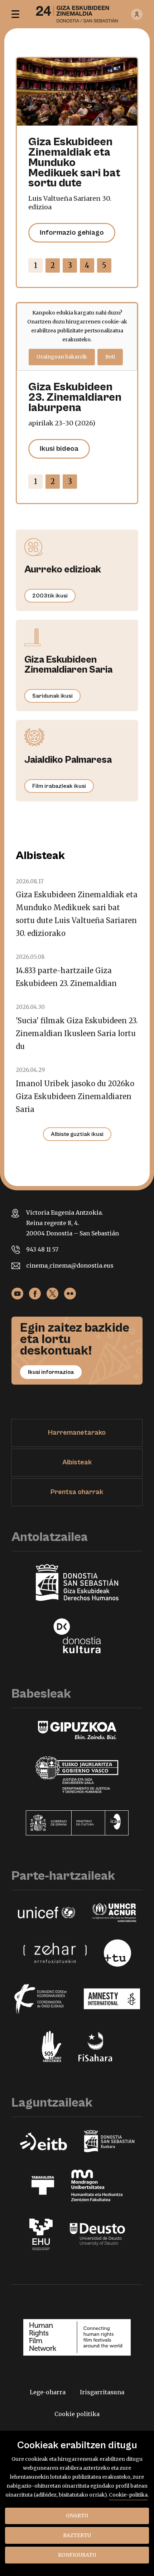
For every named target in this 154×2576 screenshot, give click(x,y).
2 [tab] (53, 265)
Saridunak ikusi (52, 696)
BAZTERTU (77, 2535)
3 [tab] (70, 265)
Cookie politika (77, 2414)
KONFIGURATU (77, 2555)
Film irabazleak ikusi (59, 786)
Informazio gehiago (72, 233)
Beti (110, 357)
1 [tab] (36, 265)
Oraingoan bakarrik (62, 357)
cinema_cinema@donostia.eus (70, 1265)
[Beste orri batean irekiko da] (17, 1293)
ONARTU (77, 2516)
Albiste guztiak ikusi (77, 1134)
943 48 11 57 (42, 1249)
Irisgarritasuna (102, 2392)
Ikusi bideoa (59, 449)
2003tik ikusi (50, 596)
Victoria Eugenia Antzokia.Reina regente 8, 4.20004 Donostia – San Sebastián (73, 1223)
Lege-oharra (48, 2392)
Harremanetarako (77, 1433)
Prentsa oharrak (77, 1492)
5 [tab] (104, 265)
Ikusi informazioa (51, 1372)
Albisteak (77, 1462)
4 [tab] (87, 265)
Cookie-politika (128, 2495)
